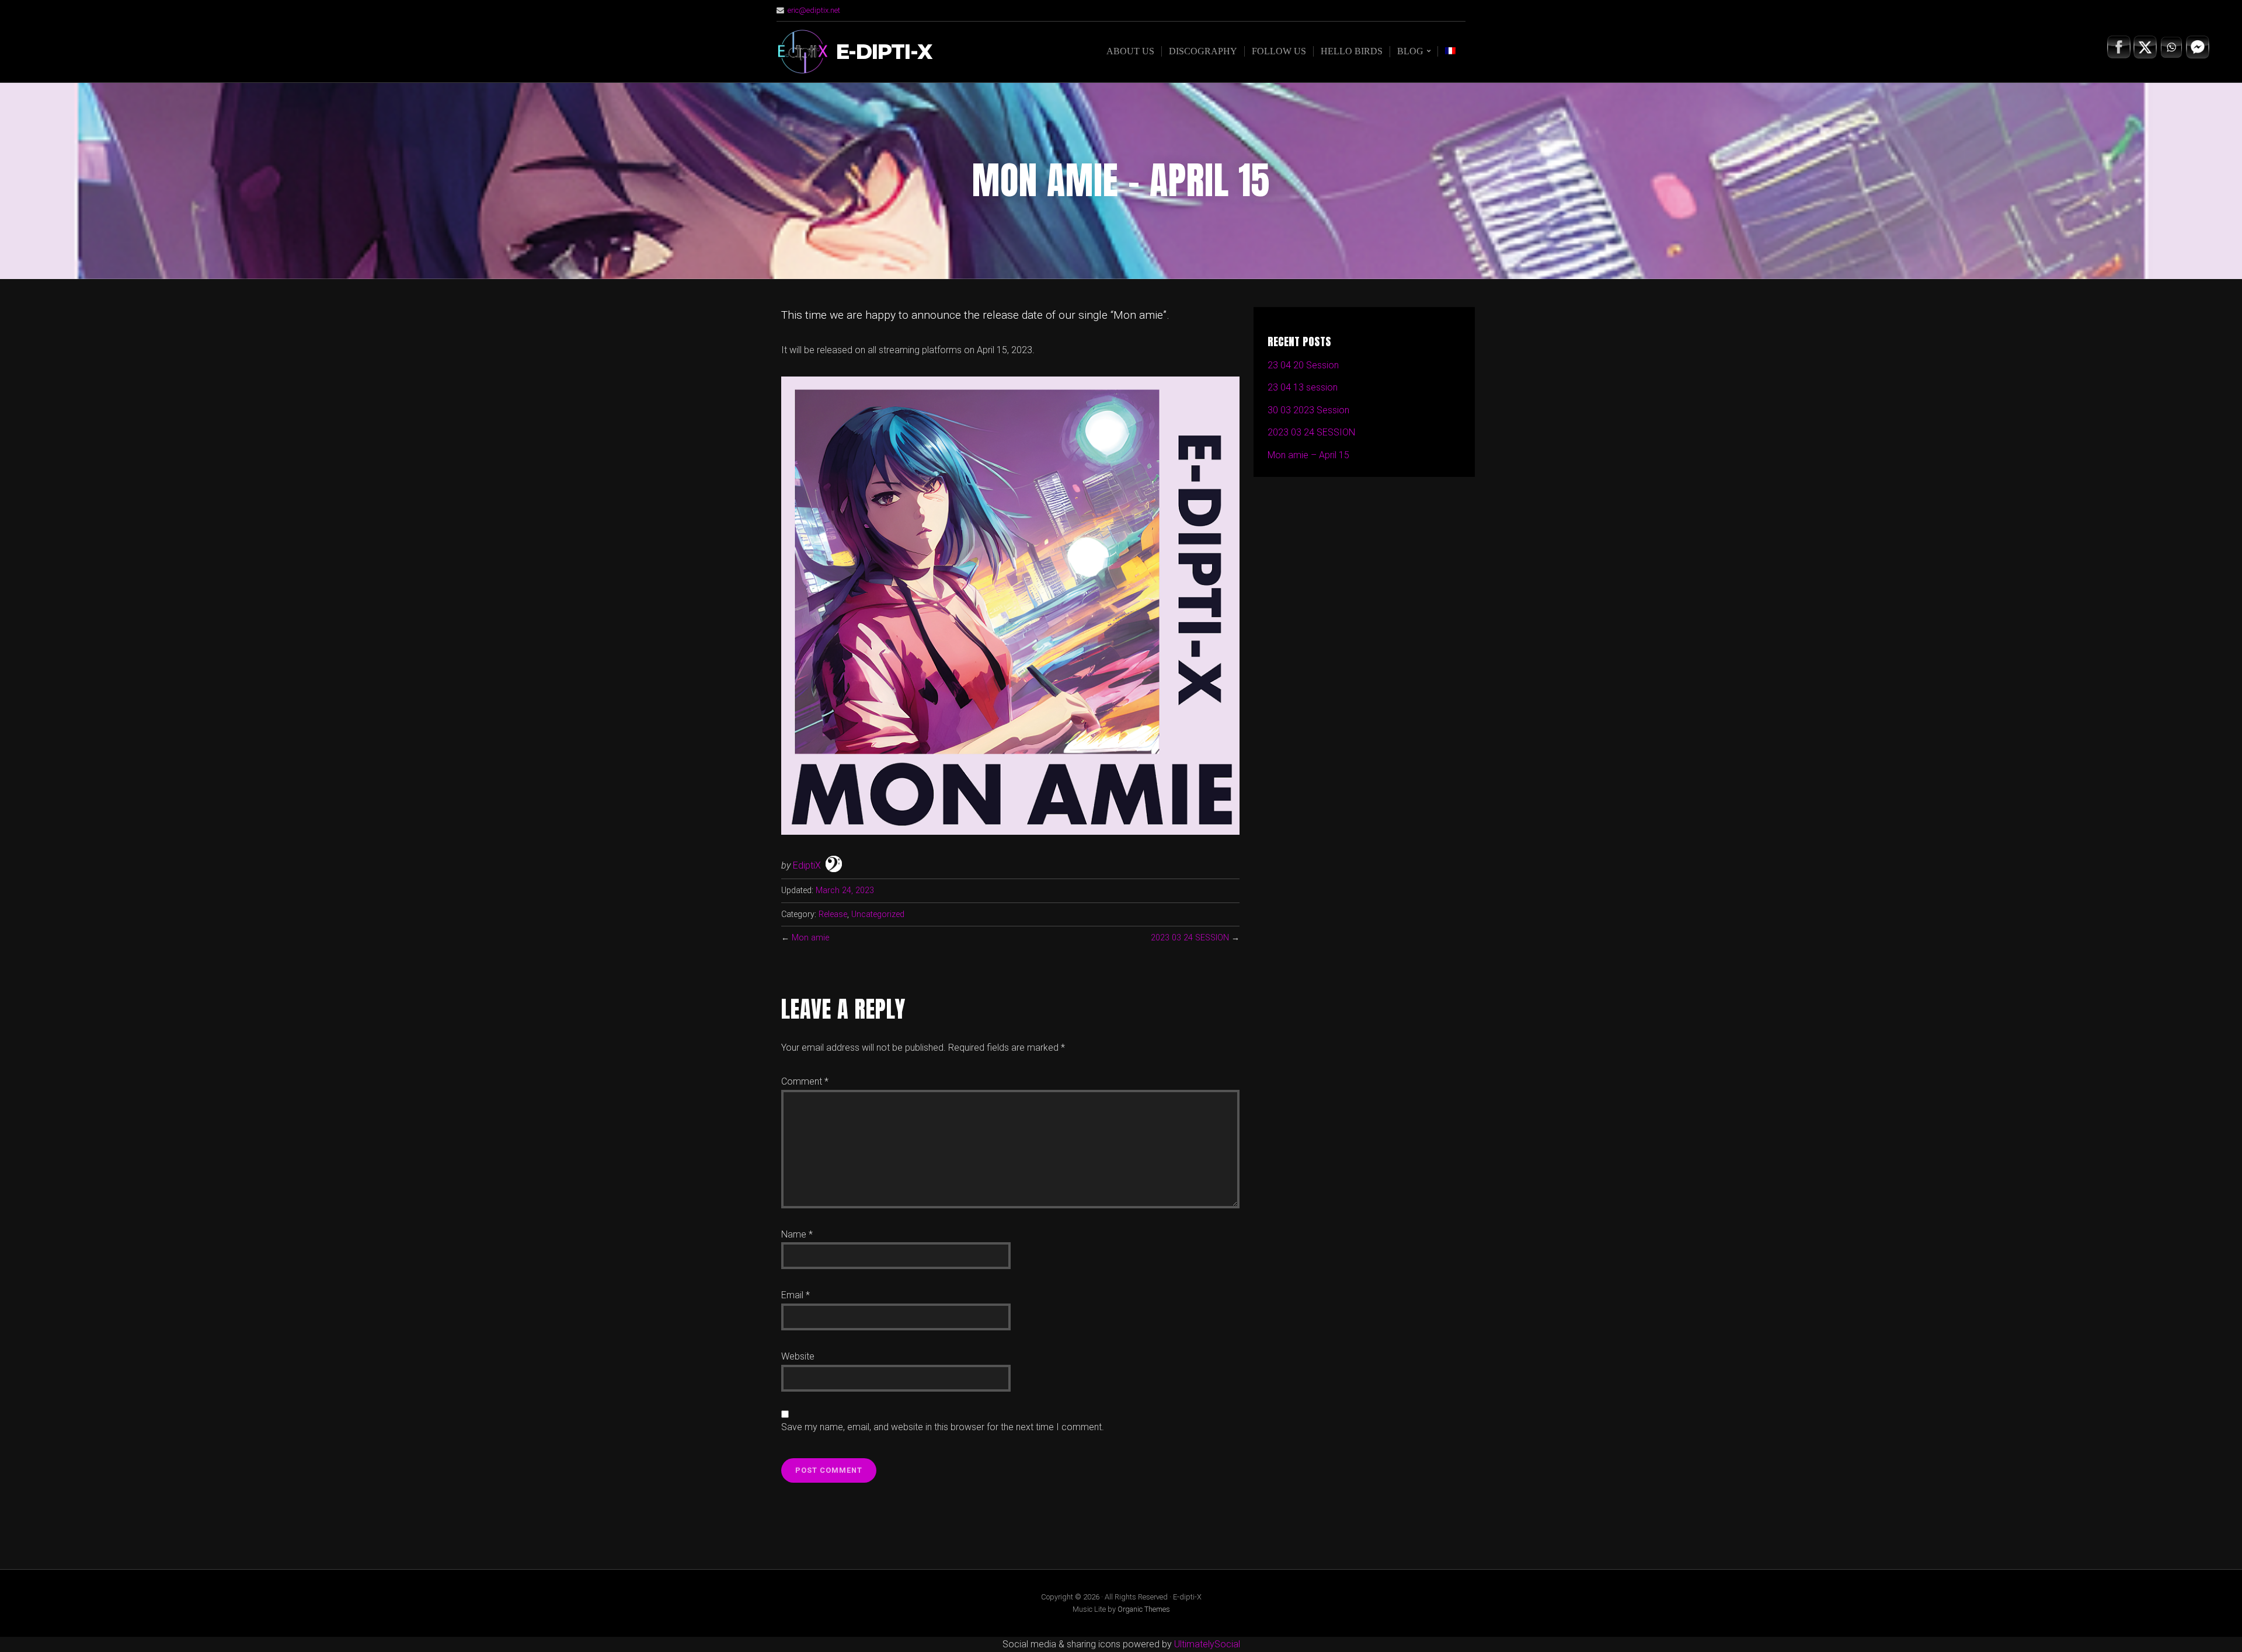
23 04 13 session (1303, 387)
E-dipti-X (884, 52)
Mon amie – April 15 (1308, 455)
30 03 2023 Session (1308, 410)
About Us (1130, 51)
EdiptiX (807, 865)
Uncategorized (878, 914)
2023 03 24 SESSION (1190, 938)
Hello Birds (1352, 51)
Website (798, 1356)
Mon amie (810, 938)
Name (797, 1234)
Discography (1203, 51)
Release (833, 914)
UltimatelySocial (1207, 1644)
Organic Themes (1144, 1609)
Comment (805, 1081)
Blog (1410, 51)
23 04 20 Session (1303, 365)
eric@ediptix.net (814, 10)
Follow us (1279, 51)
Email (796, 1295)
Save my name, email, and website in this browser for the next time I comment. (943, 1427)
